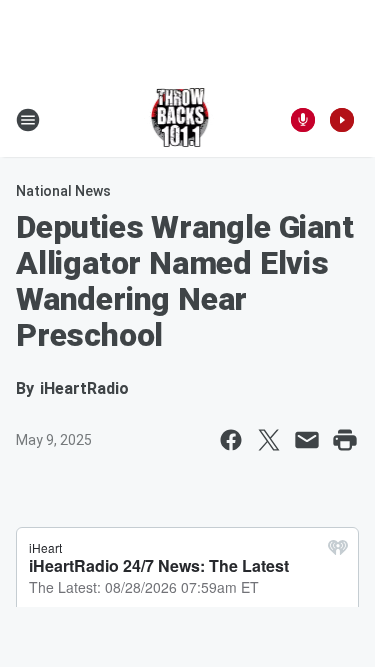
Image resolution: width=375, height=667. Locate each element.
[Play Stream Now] (342, 120)
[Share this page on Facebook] (231, 440)
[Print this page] (345, 440)
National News (63, 191)
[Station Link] (181, 120)
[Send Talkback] (303, 120)
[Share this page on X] (269, 440)
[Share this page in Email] (307, 440)
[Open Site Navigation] (28, 120)
